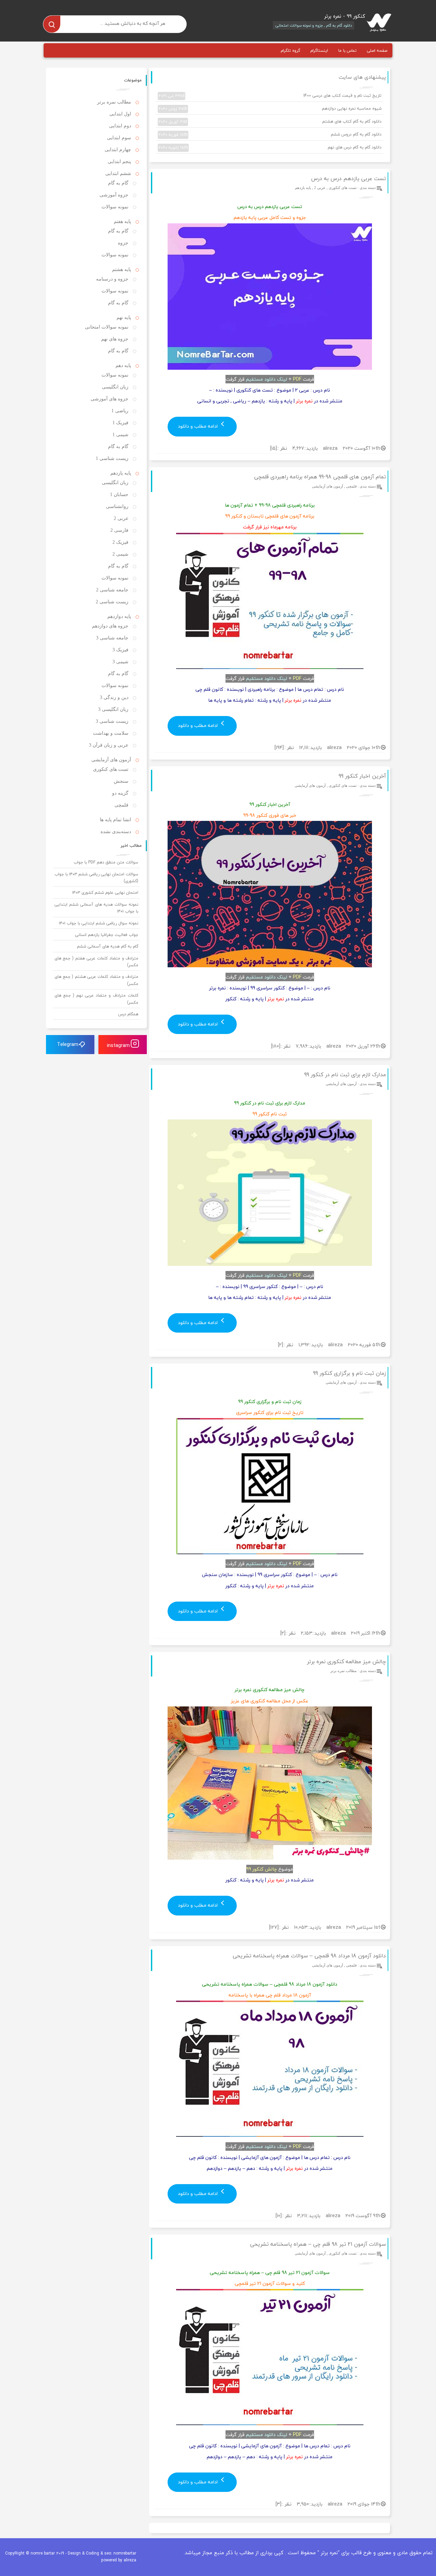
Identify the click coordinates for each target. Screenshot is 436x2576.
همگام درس (128, 1014)
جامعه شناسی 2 (112, 590)
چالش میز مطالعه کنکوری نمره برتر (346, 1661)
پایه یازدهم (303, 188)
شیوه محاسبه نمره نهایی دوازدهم (270, 109)
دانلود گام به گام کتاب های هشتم (270, 122)
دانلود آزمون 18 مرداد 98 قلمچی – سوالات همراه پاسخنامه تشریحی (309, 1956)
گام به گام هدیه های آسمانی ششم (108, 946)
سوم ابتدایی (119, 138)
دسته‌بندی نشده (116, 832)
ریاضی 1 (120, 411)
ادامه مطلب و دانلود (198, 426)
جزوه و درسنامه (112, 279)
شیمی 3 (120, 662)
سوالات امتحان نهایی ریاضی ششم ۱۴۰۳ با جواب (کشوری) (97, 878)
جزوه (123, 243)
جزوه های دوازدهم (110, 626)
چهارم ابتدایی (118, 150)
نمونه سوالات (115, 207)
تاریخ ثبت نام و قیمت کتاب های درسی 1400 (270, 96)
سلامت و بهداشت (111, 733)
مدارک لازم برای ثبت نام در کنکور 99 (345, 1075)
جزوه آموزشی (114, 195)
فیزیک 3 (120, 650)
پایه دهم (123, 365)
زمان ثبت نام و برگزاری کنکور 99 (349, 1373)
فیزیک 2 (120, 542)
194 (279, 748)
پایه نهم (124, 317)
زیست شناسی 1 (112, 458)
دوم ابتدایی (120, 126)
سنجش (121, 781)
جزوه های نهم (115, 339)
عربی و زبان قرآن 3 (109, 745)
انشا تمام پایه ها (115, 820)
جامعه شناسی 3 (112, 638)
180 (276, 1046)
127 (274, 1927)
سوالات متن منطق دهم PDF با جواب (106, 862)
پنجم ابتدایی (119, 162)
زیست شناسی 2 (112, 602)
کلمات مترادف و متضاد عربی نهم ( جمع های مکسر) (97, 999)
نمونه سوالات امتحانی (107, 327)
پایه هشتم (122, 269)
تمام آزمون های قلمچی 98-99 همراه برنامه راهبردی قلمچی (320, 477)
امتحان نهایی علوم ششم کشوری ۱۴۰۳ (105, 893)
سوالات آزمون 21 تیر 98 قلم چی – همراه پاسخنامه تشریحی (318, 2244)
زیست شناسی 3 (112, 721)
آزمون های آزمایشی (328, 486)
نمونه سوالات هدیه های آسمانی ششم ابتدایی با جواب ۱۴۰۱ (97, 908)
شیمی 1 (120, 435)
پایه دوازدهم (119, 616)
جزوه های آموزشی (110, 399)
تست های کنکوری (343, 188)
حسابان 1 (119, 495)
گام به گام (118, 183)
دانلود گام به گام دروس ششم (270, 134)
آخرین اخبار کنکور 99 (362, 776)
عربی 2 (320, 188)
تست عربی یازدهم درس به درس (348, 178)
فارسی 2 (119, 530)
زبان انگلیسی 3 (113, 709)
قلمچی (351, 486)
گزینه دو (120, 793)
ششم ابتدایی (118, 173)
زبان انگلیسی (115, 387)
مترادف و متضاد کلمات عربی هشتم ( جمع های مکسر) (97, 980)
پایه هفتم (122, 221)
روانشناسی (117, 506)
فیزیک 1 (120, 423)
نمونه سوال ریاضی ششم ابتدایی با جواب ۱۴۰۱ (99, 923)
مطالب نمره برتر (344, 1671)
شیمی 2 (120, 554)
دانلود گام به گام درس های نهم (270, 147)
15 (273, 448)
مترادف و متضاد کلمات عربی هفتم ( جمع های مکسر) (97, 962)
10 (278, 2216)
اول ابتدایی (120, 114)
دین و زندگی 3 (114, 697)
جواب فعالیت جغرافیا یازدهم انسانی (107, 935)
